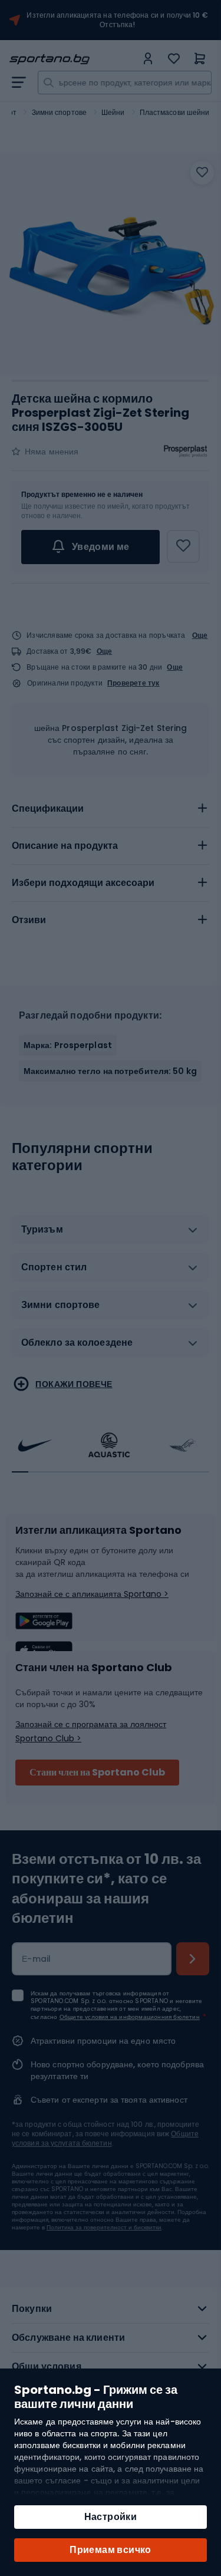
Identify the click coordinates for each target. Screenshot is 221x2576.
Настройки (111, 2517)
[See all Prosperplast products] (186, 452)
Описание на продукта (65, 846)
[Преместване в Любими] (202, 173)
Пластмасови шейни (175, 112)
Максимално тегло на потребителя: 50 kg (110, 1071)
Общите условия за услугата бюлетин (105, 2138)
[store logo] (73, 59)
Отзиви (29, 920)
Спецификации (48, 808)
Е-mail (37, 1959)
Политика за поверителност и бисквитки (104, 2227)
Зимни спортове (59, 112)
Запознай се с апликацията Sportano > (92, 1594)
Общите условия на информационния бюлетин (130, 2017)
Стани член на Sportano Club (97, 1772)
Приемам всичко (111, 2550)
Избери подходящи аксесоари (83, 883)
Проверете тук (133, 683)
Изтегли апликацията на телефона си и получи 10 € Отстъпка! (117, 20)
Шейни (113, 112)
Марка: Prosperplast (68, 1045)
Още (200, 635)
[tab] (111, 809)
